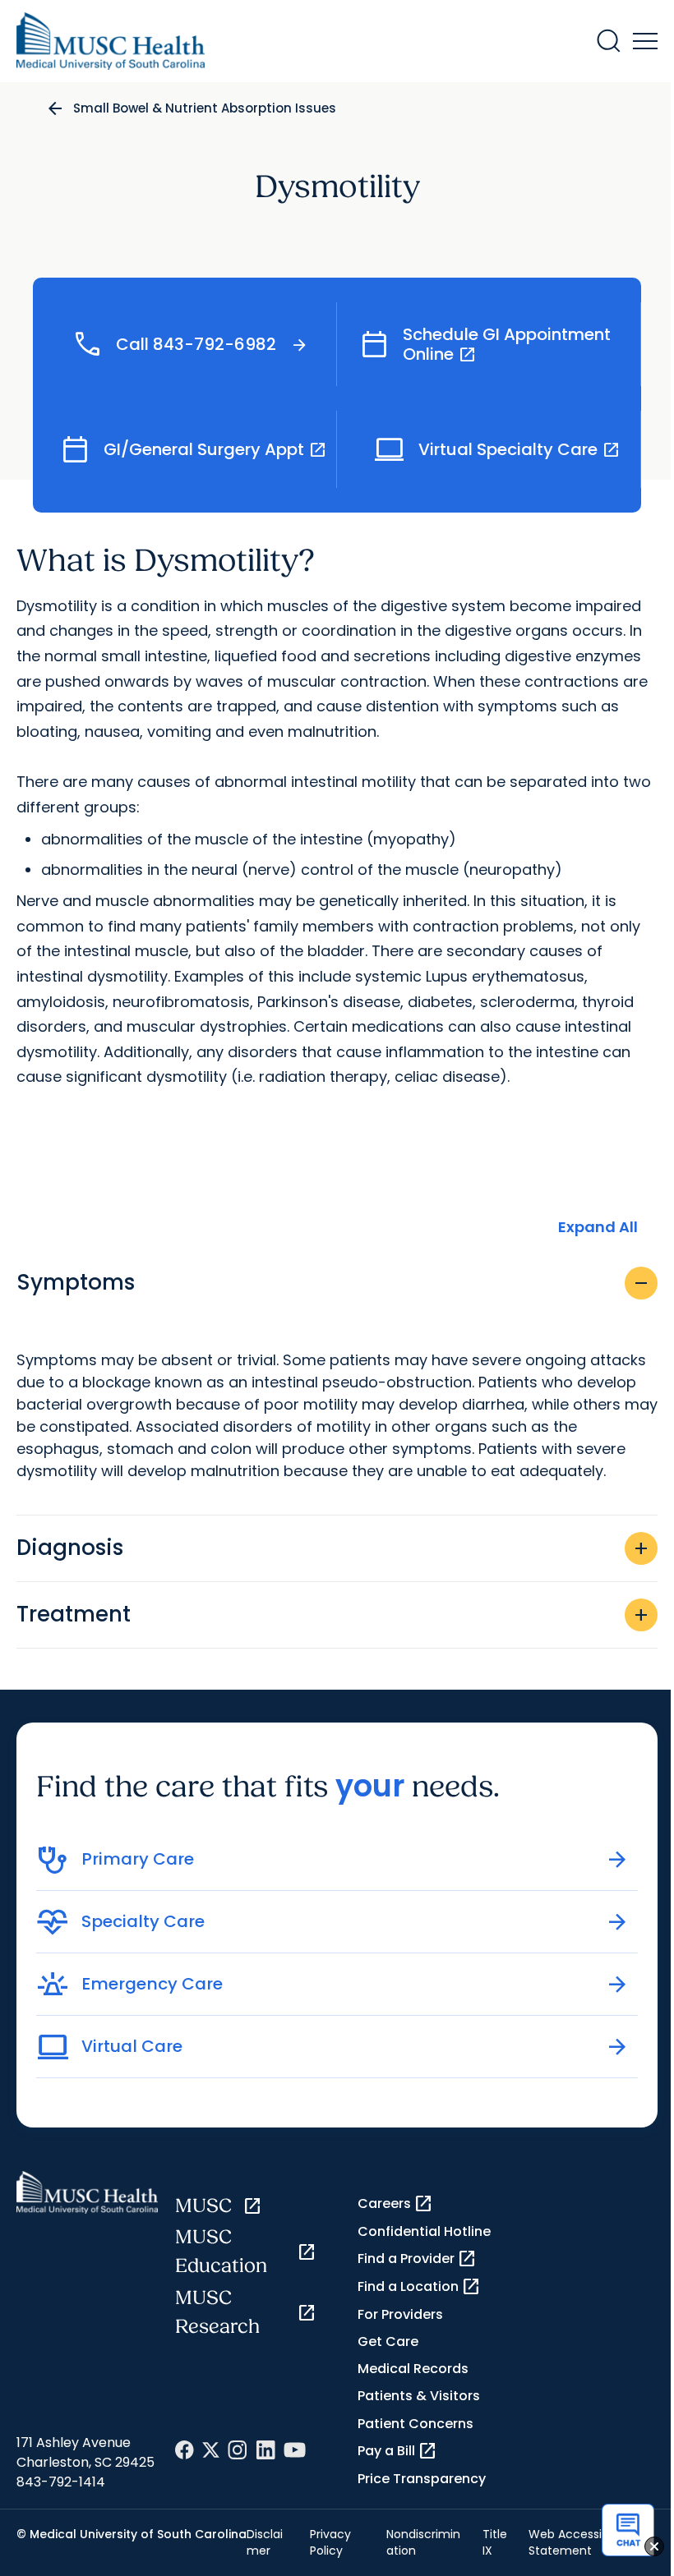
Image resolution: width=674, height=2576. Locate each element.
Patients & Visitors (419, 2396)
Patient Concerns (415, 2424)
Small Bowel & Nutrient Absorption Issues (205, 108)
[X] (211, 2450)
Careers (395, 2204)
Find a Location (419, 2287)
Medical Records (413, 2369)
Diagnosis (334, 1548)
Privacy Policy (330, 2542)
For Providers (400, 2314)
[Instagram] (238, 2450)
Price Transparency (422, 2479)
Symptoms (334, 1282)
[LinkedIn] (265, 2450)
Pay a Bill (397, 2451)
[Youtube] (295, 2450)
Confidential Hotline (424, 2231)
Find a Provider (417, 2259)
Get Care (388, 2341)
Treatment (334, 1614)
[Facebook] (185, 2450)
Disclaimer (265, 2542)
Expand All (598, 1227)
